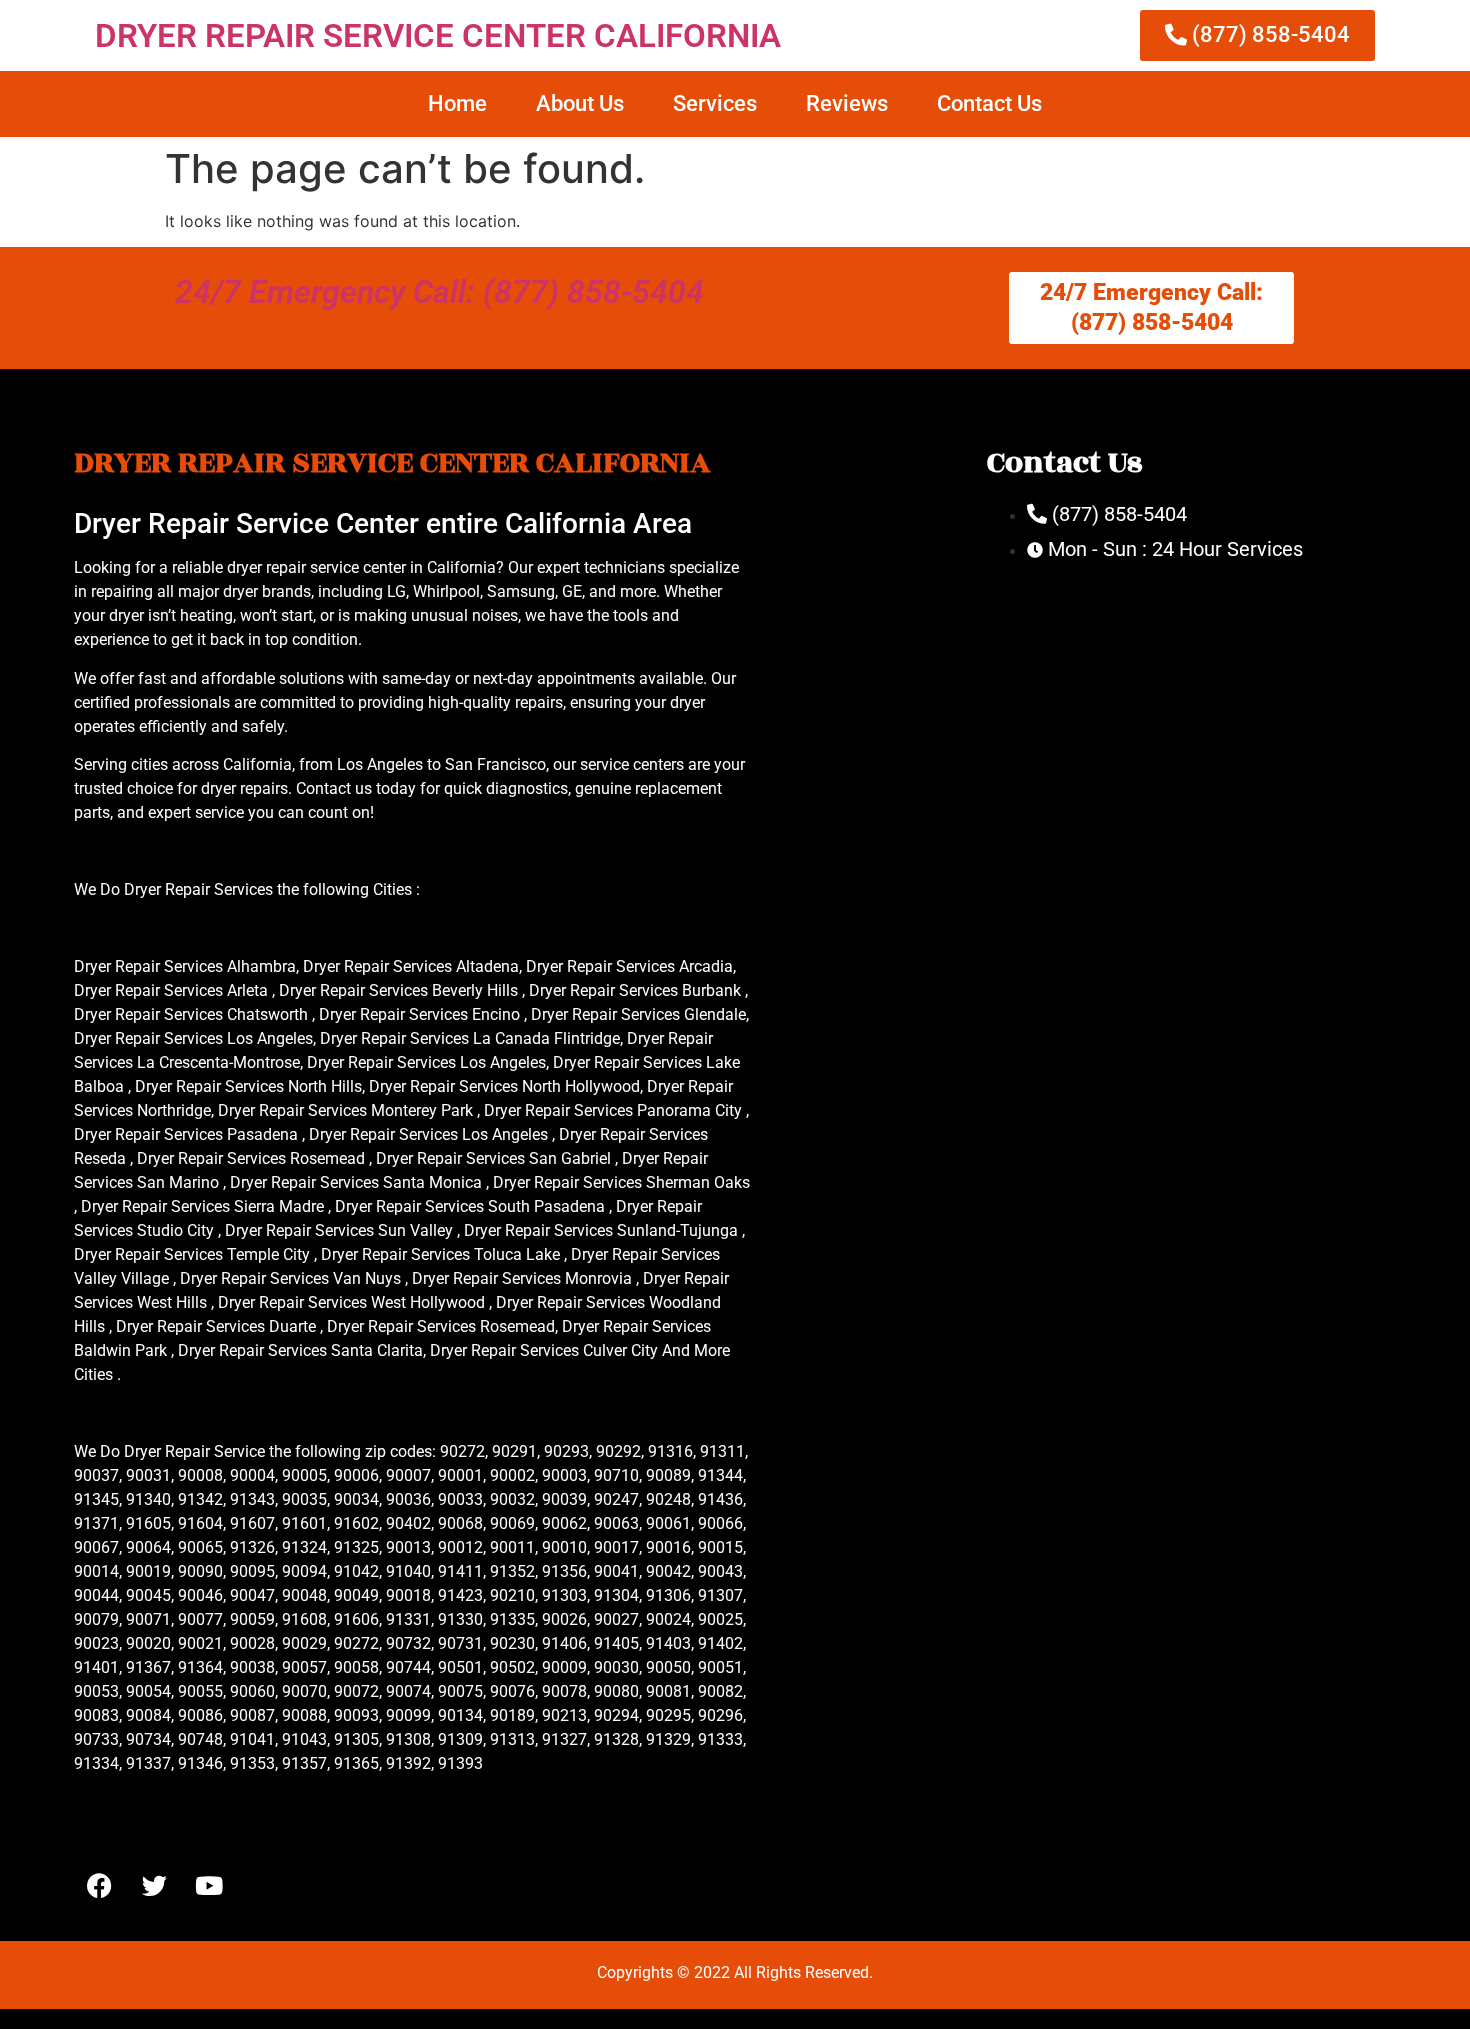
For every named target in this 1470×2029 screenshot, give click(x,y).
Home (457, 103)
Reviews (847, 103)
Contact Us (989, 103)
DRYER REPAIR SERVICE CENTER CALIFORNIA (438, 35)
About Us (580, 103)
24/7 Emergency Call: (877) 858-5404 (439, 292)
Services (715, 103)
